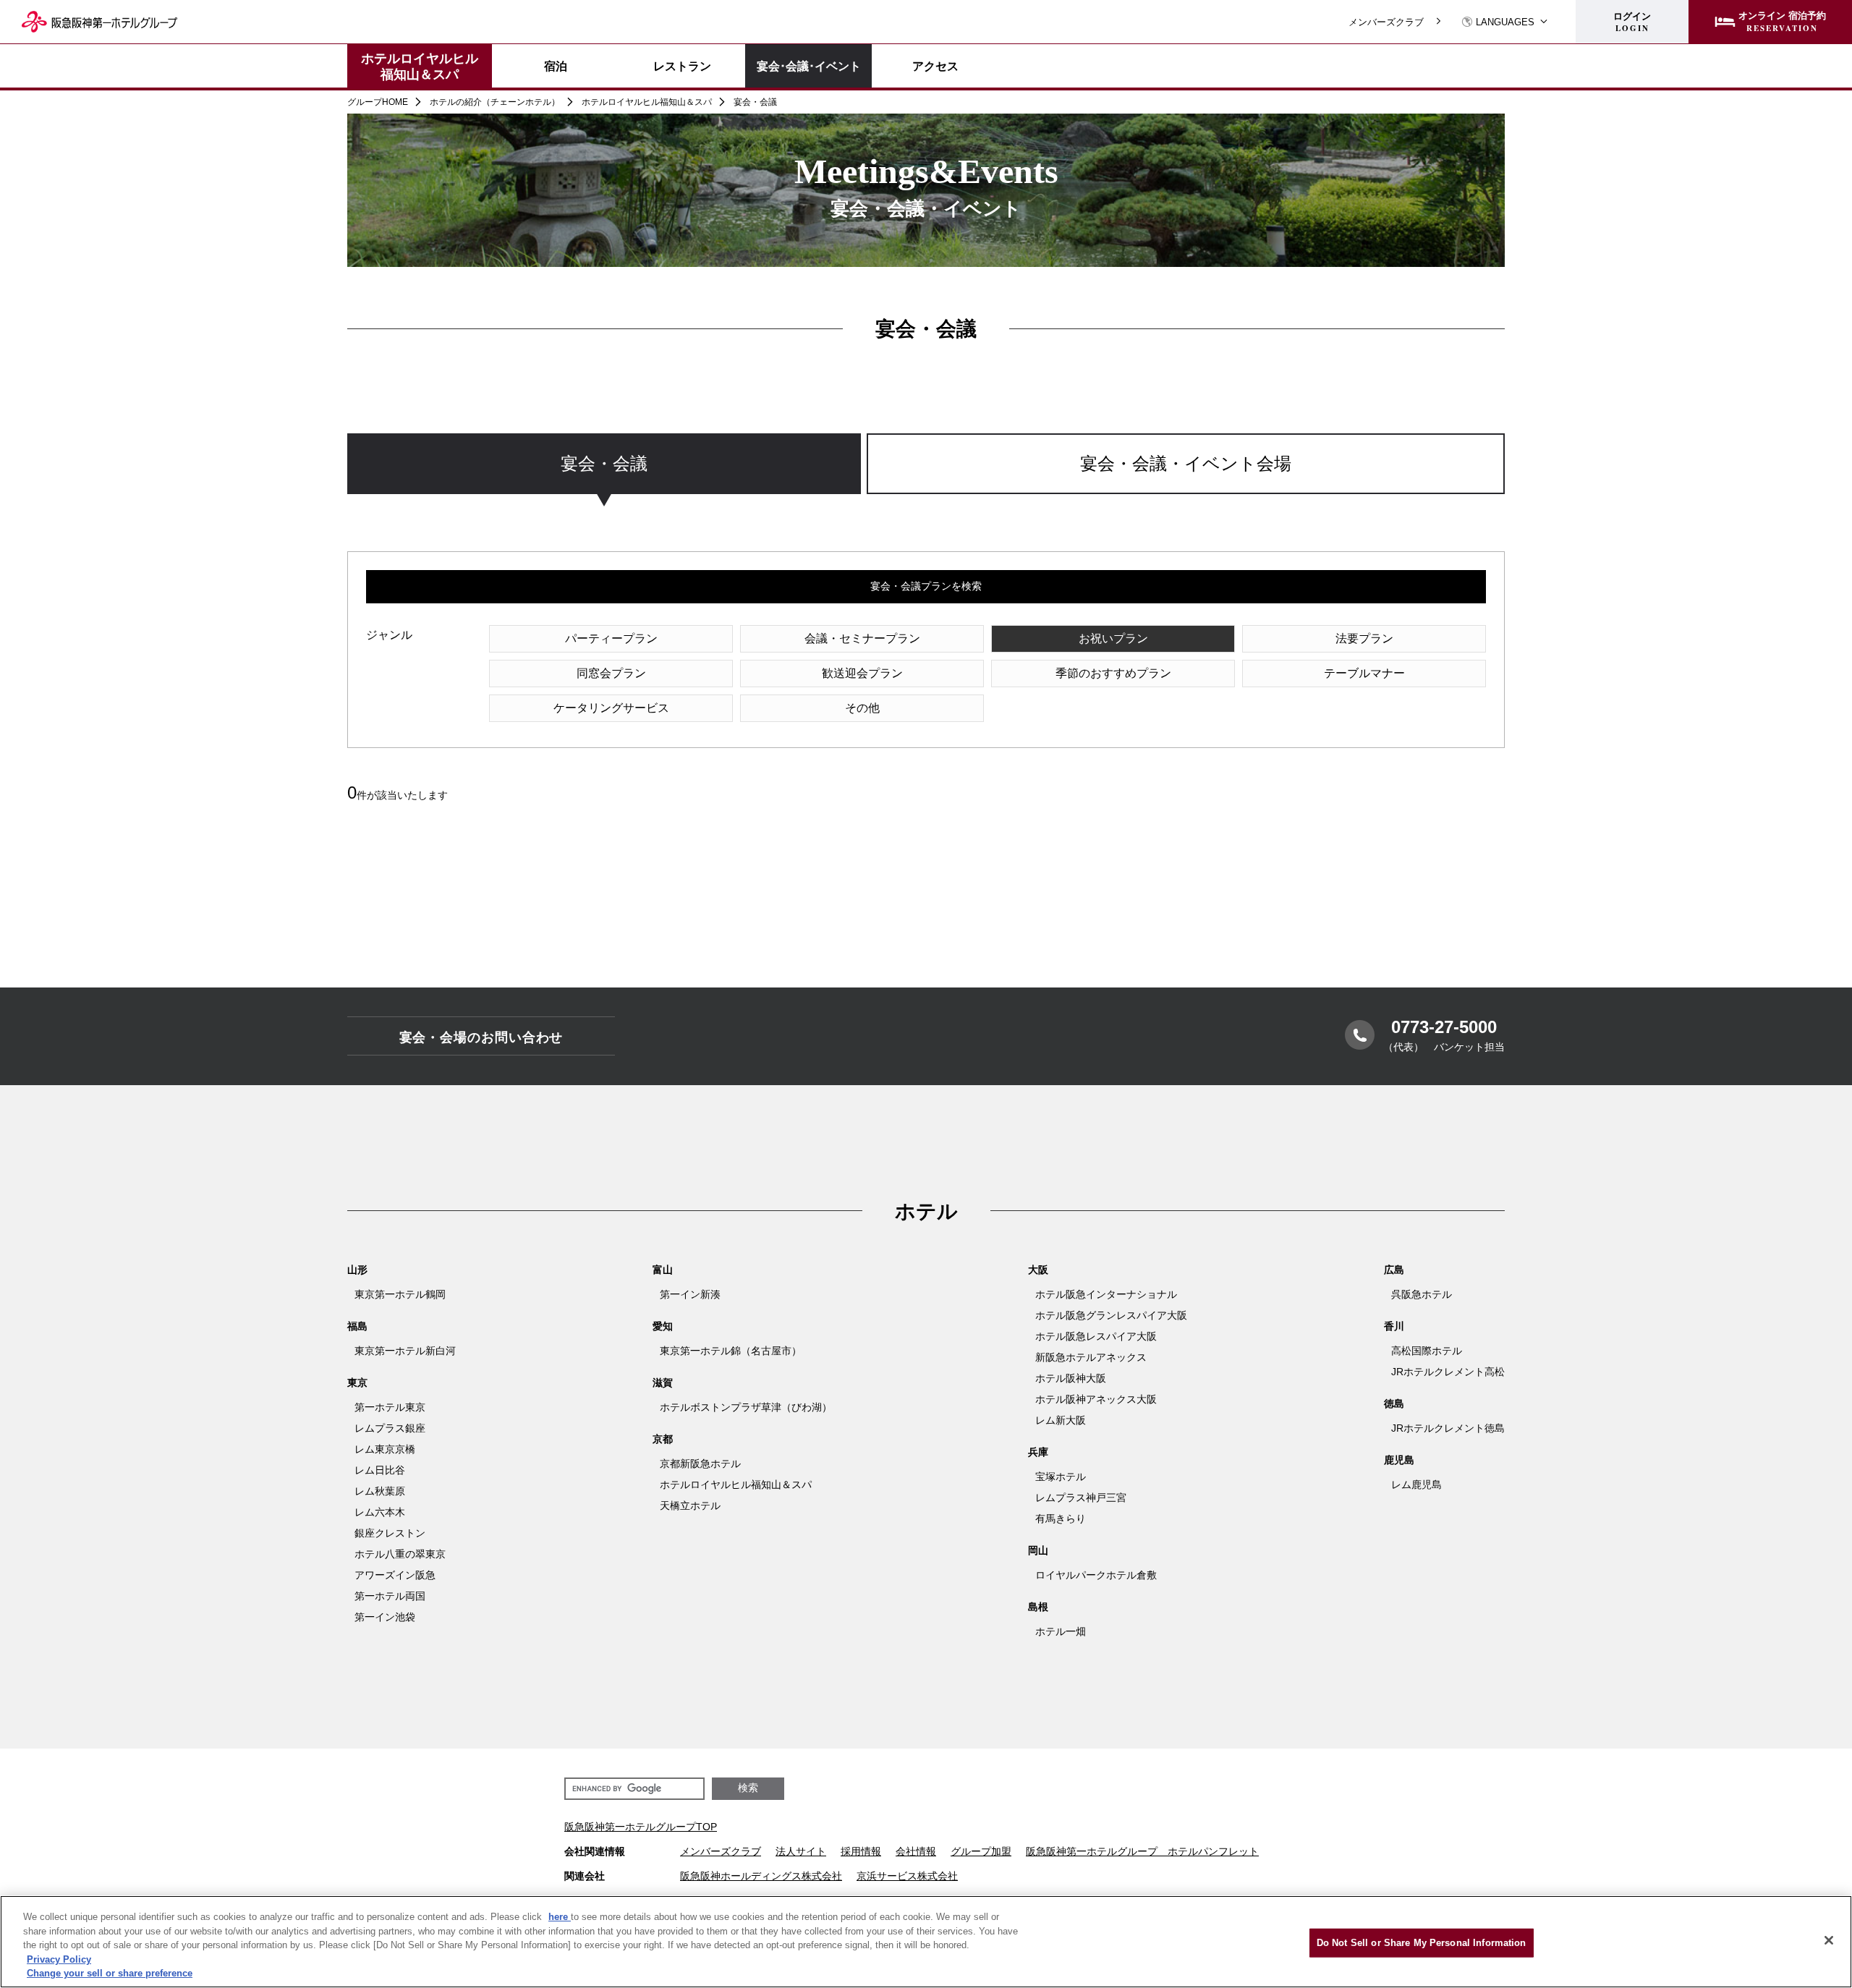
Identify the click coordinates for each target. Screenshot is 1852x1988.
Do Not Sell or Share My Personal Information (1422, 1943)
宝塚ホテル (1061, 1477)
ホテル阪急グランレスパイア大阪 (1111, 1315)
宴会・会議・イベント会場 (1186, 463)
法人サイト (801, 1851)
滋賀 (663, 1382)
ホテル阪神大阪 (1071, 1378)
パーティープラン (611, 638)
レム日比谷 (380, 1470)
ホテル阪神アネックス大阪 (1096, 1399)
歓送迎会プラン (862, 673)
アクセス (935, 66)
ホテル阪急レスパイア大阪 (1096, 1336)
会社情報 (916, 1851)
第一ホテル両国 (390, 1596)
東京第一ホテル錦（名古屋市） (731, 1351)
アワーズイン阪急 (395, 1575)
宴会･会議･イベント (809, 65)
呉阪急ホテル (1422, 1294)
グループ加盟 (981, 1851)
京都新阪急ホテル (700, 1464)
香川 (1394, 1326)
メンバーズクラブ (1386, 22)
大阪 (1038, 1270)
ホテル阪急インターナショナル (1106, 1294)
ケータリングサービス (611, 708)
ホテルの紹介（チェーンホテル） (495, 102)
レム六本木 (380, 1512)
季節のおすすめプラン (1113, 673)
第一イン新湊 (690, 1294)
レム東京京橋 (385, 1449)
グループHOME (378, 102)
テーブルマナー (1364, 673)
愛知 (663, 1326)
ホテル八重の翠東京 (400, 1554)
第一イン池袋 (385, 1617)
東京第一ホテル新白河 (405, 1351)
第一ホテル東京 (390, 1407)
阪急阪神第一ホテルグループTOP (641, 1827)
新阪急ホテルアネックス (1091, 1357)
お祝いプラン (1113, 638)
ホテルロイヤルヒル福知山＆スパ (420, 66)
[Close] (1829, 1940)
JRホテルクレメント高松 (1448, 1372)
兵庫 (1038, 1452)
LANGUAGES (1505, 22)
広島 (1394, 1270)
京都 (663, 1439)
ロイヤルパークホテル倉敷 (1096, 1575)
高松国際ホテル (1427, 1351)
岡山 (1038, 1550)
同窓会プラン (611, 673)
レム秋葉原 (380, 1491)
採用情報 (861, 1851)
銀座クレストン (390, 1533)
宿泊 (556, 66)
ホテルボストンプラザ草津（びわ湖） (746, 1407)
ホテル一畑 (1061, 1631)
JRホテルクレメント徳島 (1448, 1428)
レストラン (682, 66)
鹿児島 (1399, 1460)
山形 (357, 1270)
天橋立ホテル (690, 1505)
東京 (357, 1382)
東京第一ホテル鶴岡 (400, 1294)
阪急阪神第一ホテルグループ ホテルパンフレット (1142, 1851)
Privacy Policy (59, 1959)
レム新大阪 (1061, 1420)
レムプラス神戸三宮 (1081, 1498)
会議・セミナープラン (862, 638)
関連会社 (585, 1876)
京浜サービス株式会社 (907, 1876)
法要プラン (1364, 638)
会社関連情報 (595, 1851)
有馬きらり (1061, 1518)
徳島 (1394, 1403)
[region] (926, 478)
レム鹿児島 (1416, 1484)
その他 (862, 708)
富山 (663, 1270)
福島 (357, 1326)
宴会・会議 (604, 463)
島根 (1038, 1607)
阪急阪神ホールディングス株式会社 (761, 1876)
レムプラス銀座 (390, 1428)
